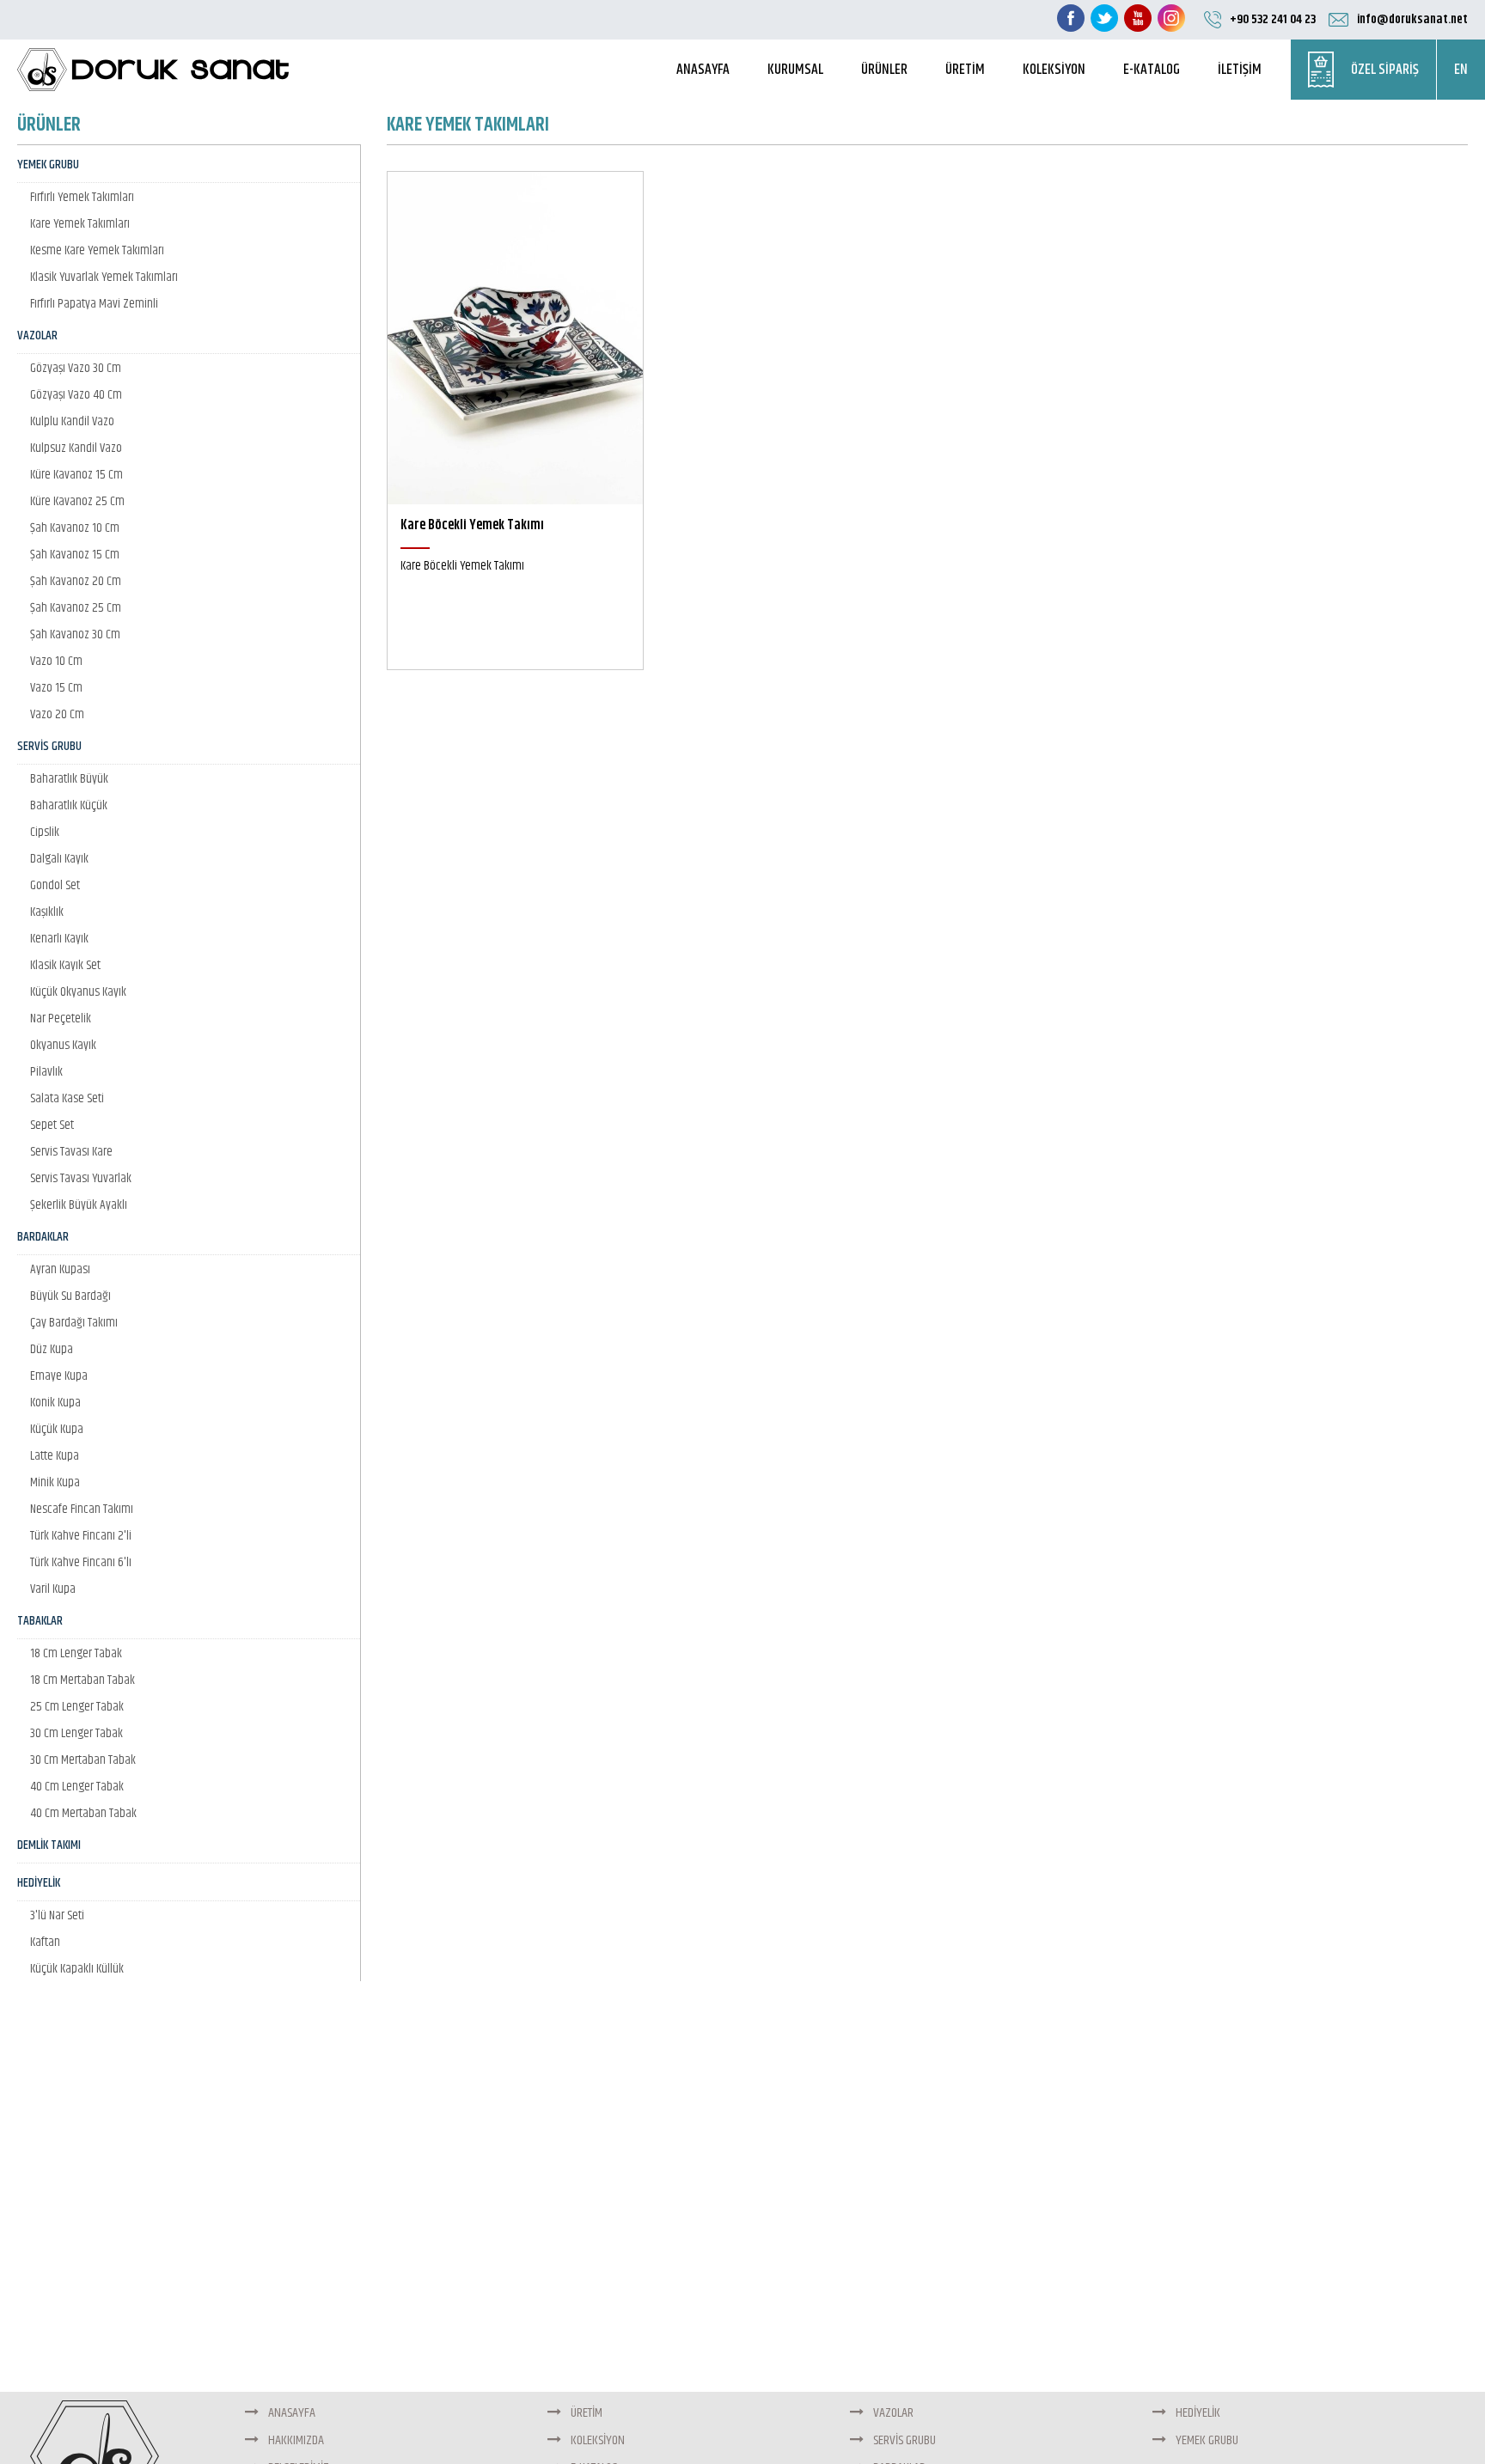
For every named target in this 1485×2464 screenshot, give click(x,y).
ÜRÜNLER (884, 70)
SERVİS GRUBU (903, 2440)
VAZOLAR (892, 2413)
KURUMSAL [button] (795, 70)
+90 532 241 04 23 (1273, 19)
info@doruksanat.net (1412, 19)
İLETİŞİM (1240, 70)
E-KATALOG (1152, 70)
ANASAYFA (703, 70)
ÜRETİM (965, 70)
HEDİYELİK (1197, 2413)
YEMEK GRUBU (1206, 2440)
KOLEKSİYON (1054, 70)
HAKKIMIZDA (295, 2440)
